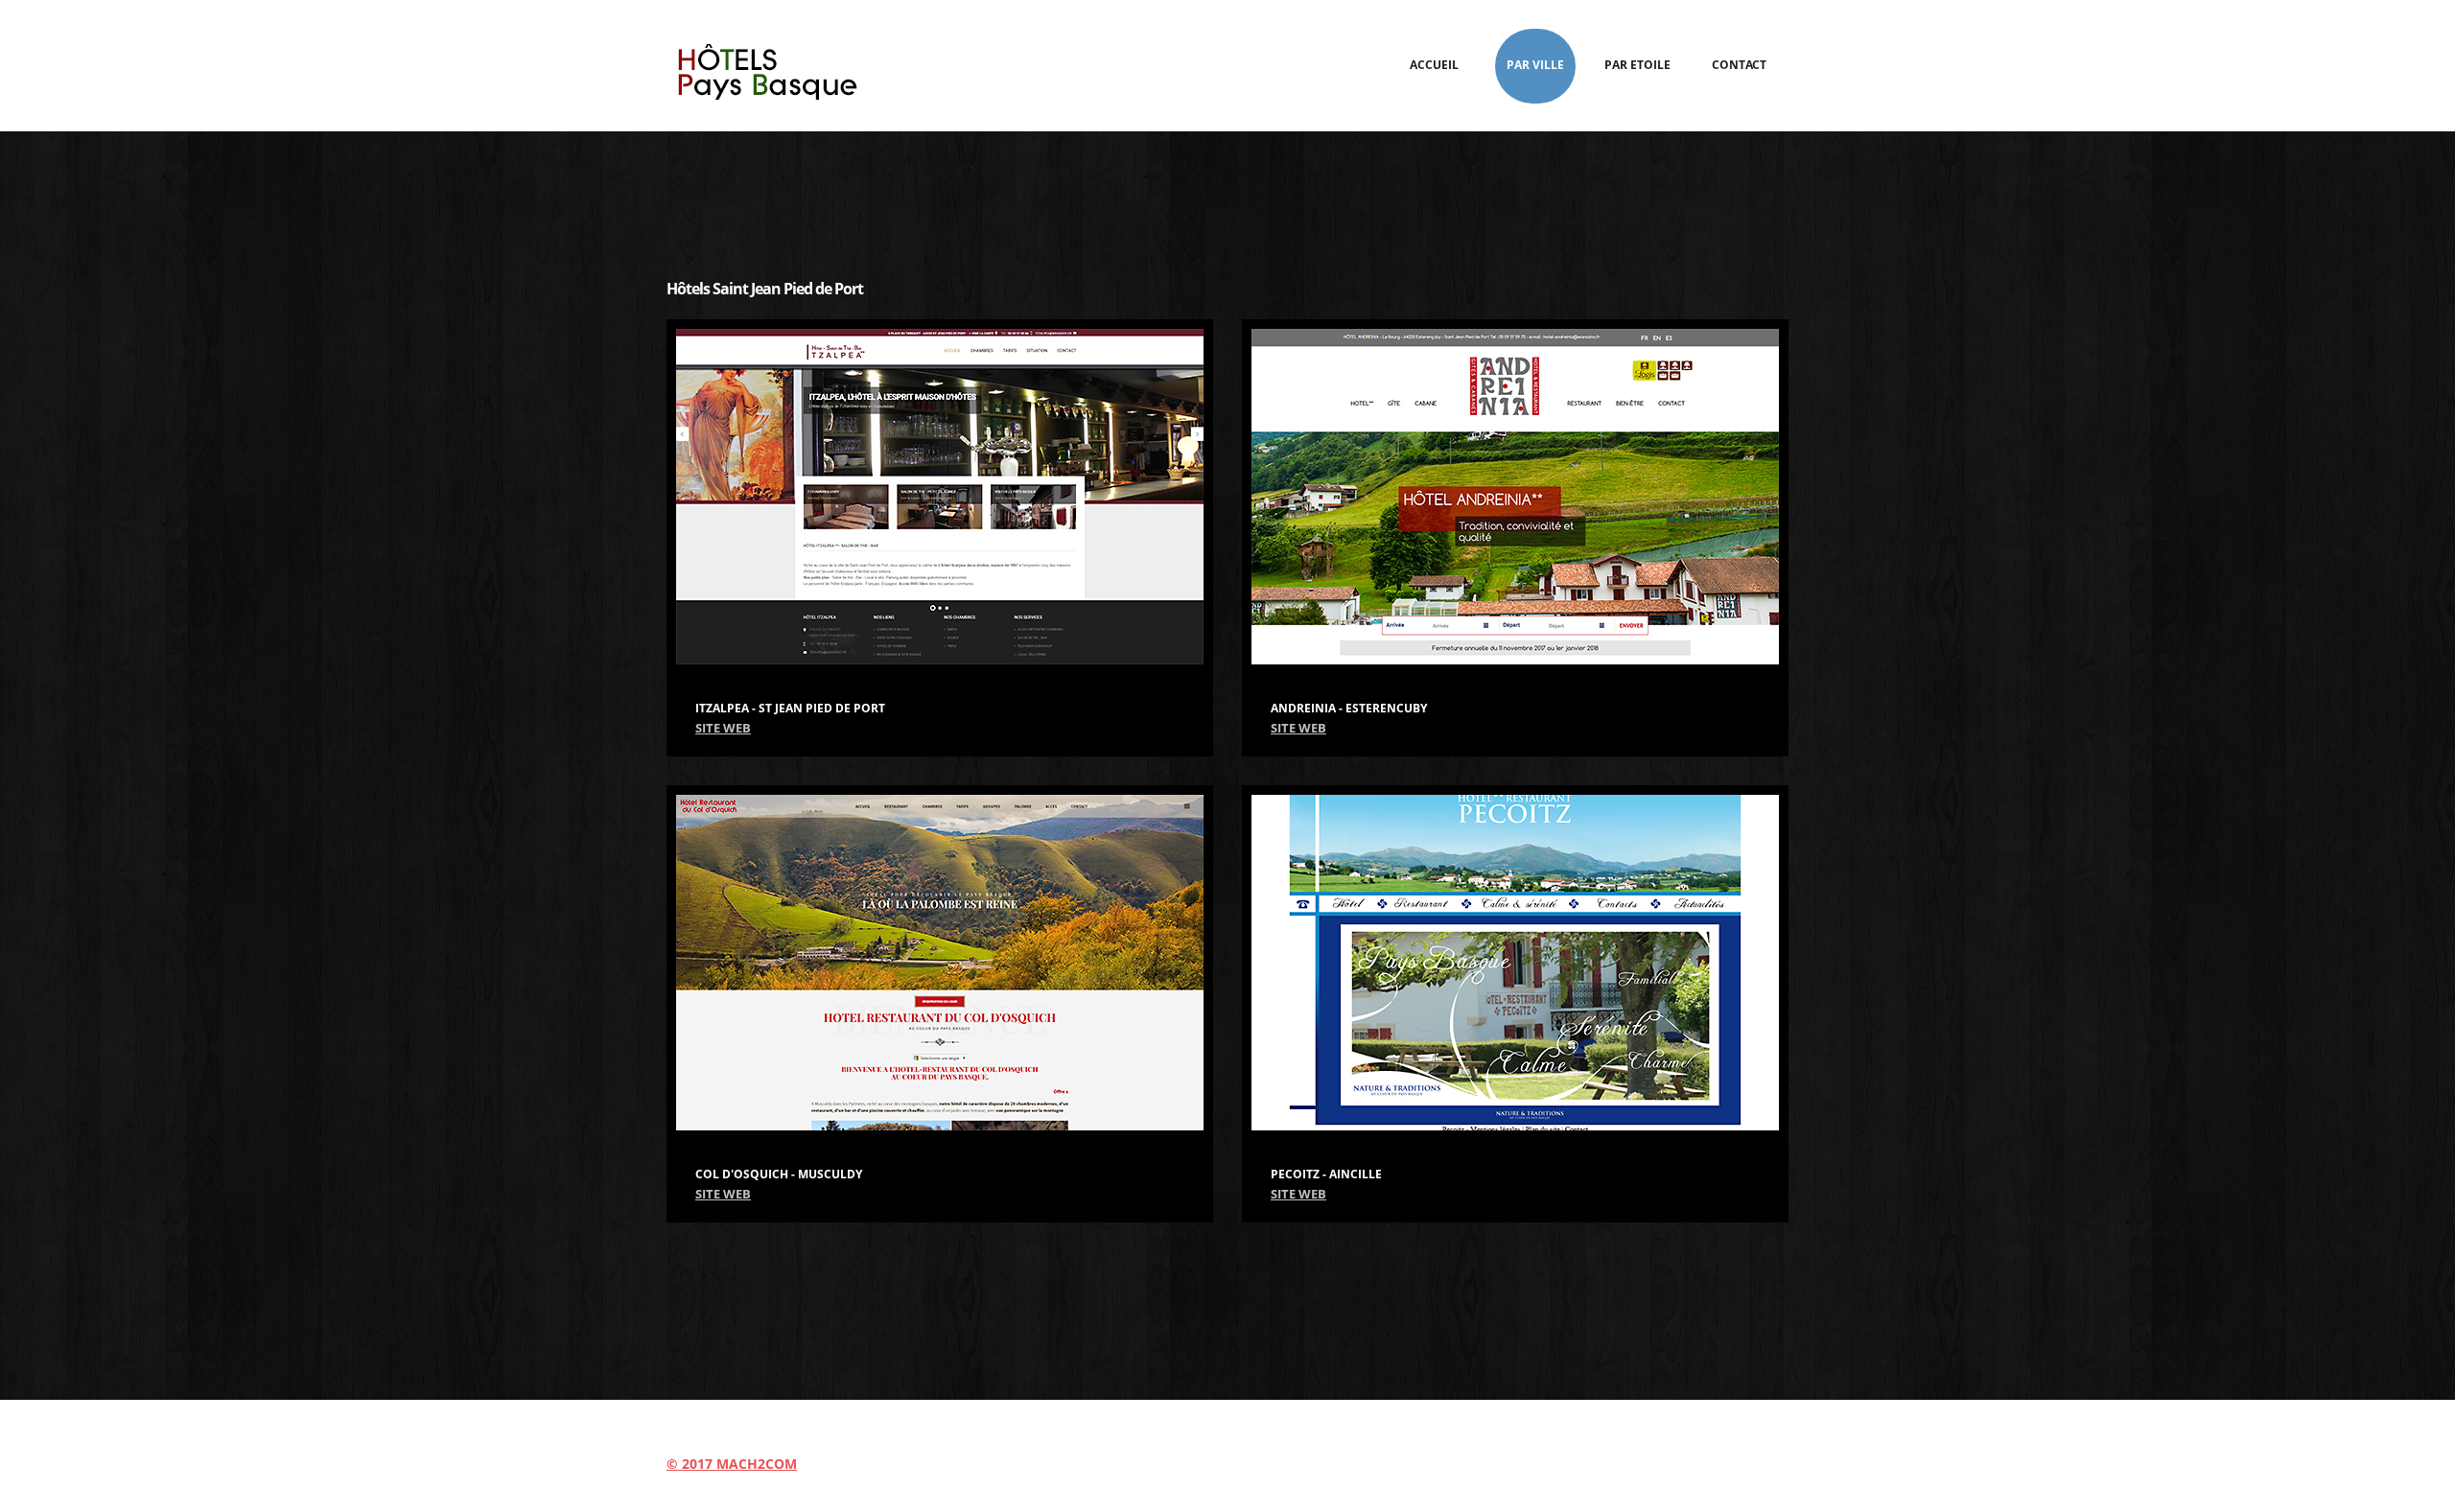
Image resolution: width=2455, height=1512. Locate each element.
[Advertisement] (1227, 194)
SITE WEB (723, 728)
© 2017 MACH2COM (732, 1464)
